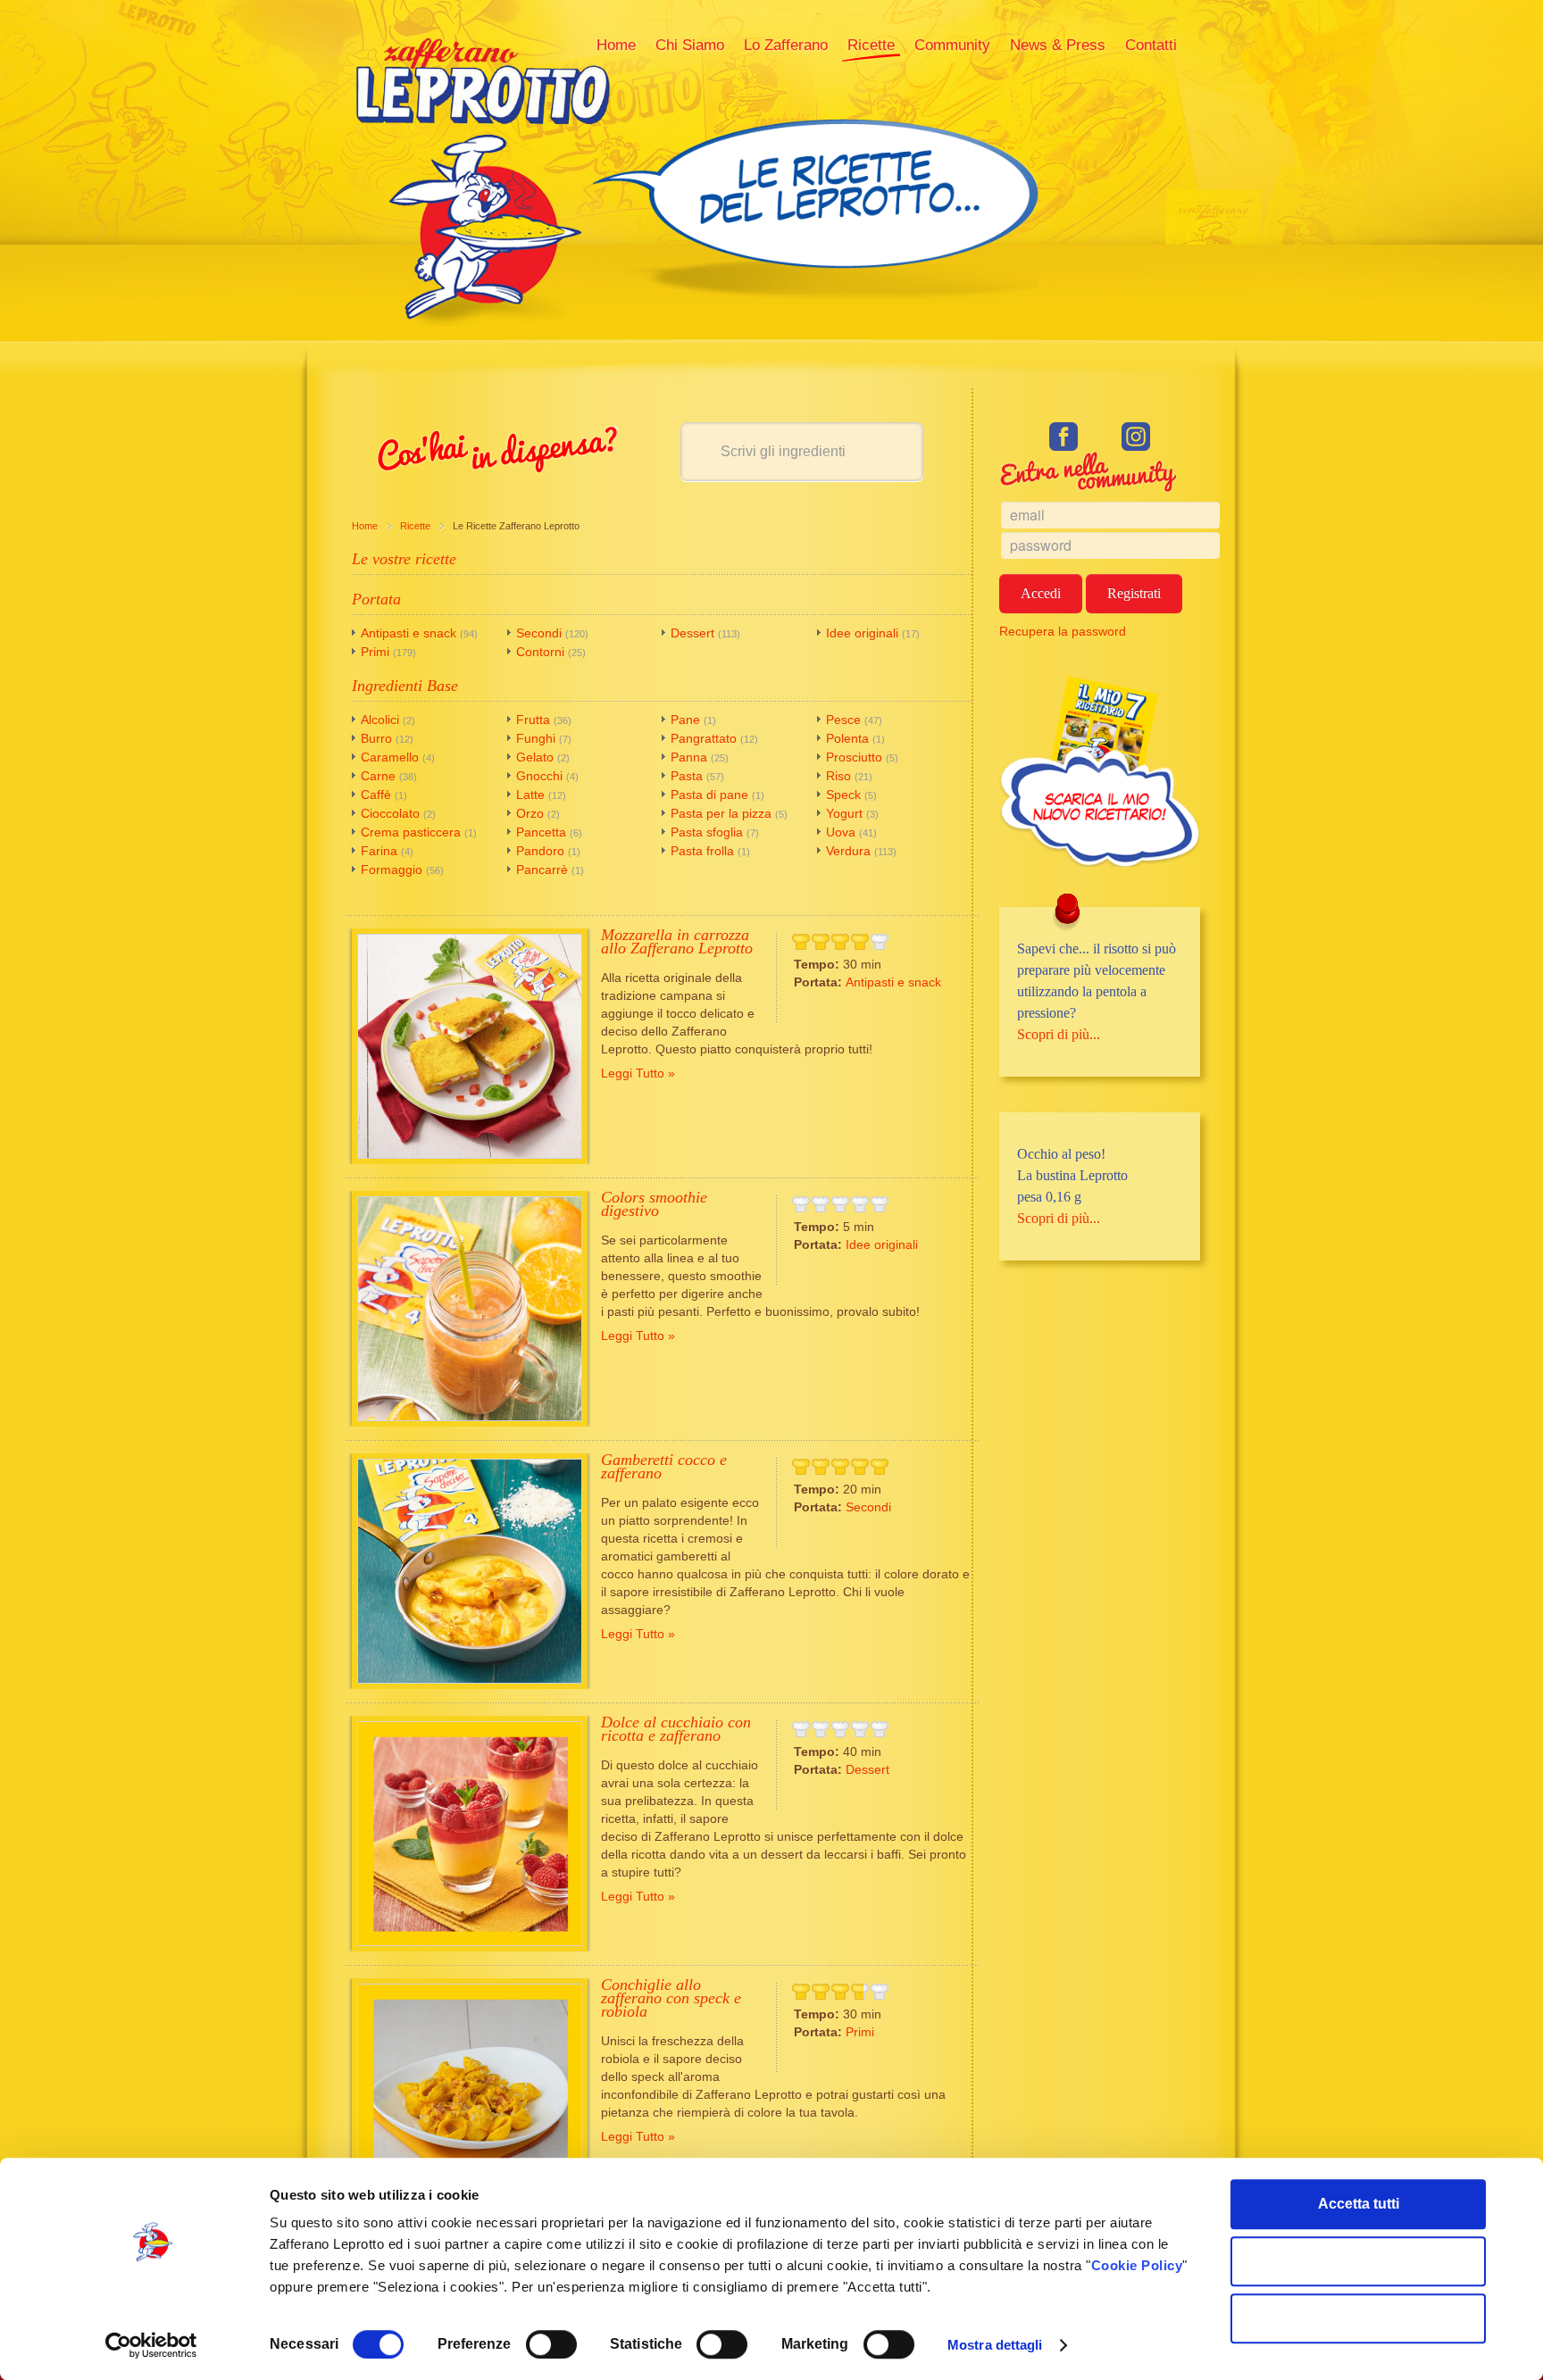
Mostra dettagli (995, 2345)
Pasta (687, 776)
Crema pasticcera (411, 832)
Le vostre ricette (404, 559)
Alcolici (380, 720)
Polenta (847, 738)
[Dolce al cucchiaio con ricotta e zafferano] (470, 1834)
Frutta (533, 720)
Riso (838, 776)
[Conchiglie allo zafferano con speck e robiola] (470, 2096)
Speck (843, 795)
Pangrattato (704, 738)
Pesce (843, 720)
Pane (685, 720)
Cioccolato (390, 813)
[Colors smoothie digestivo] (470, 1309)
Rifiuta (1359, 2318)
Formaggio (392, 870)
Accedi (1041, 593)
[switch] (551, 2344)
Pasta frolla (702, 851)
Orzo (530, 813)
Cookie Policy (1137, 2265)
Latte (530, 795)
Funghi (536, 738)
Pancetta (541, 832)
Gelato (535, 757)
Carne (378, 776)
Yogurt (844, 813)
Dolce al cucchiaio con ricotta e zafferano (676, 1729)
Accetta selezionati (1359, 2261)
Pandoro (540, 851)
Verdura (850, 851)
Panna (689, 757)
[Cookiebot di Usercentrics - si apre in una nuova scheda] (151, 2345)
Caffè (376, 795)
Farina (379, 851)
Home (365, 526)
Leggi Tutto (633, 1073)
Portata (376, 599)
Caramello (390, 757)
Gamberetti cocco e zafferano (664, 1466)
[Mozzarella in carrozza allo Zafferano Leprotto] (470, 1046)
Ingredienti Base (405, 686)
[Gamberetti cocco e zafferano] (470, 1571)
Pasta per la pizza (721, 813)
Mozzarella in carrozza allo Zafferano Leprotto (677, 941)
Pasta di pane (709, 795)
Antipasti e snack (409, 633)
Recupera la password (1063, 631)
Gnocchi (539, 776)
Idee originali (862, 633)
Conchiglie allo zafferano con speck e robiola (671, 1998)
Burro (376, 738)
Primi (375, 652)
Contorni (540, 652)
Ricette (415, 526)
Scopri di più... (1059, 1034)
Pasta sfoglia (707, 832)
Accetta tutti (1359, 2204)
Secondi (539, 633)
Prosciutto (854, 757)
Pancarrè (542, 870)
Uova (841, 832)
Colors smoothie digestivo (654, 1204)
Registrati (1134, 593)
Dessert (692, 633)
